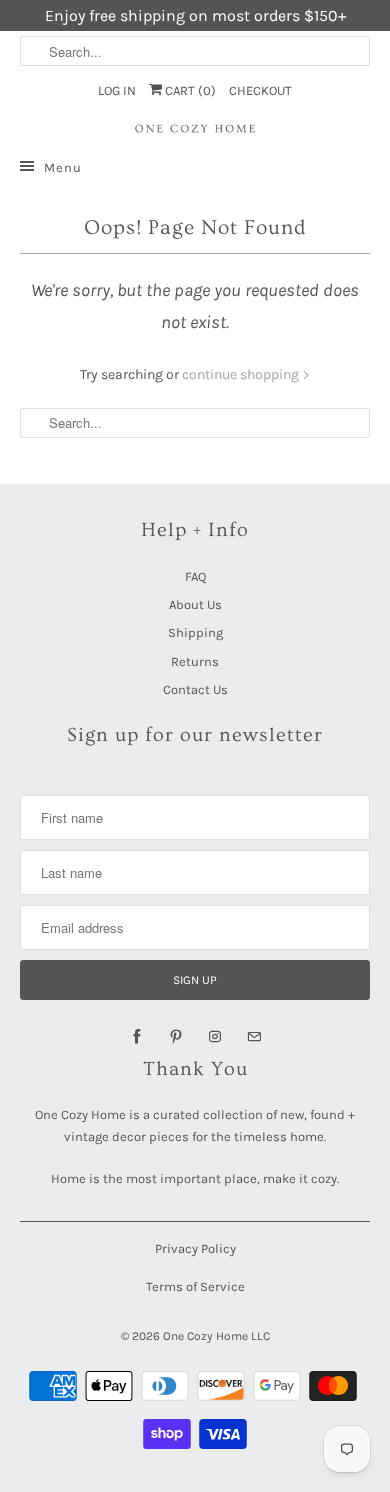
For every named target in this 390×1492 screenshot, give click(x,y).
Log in (117, 90)
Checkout (260, 90)
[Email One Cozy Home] (254, 1037)
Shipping (195, 632)
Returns (195, 661)
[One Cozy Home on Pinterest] (176, 1037)
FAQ (195, 576)
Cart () (189, 90)
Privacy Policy (195, 1248)
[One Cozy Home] (195, 129)
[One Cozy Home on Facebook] (137, 1037)
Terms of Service (195, 1286)
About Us (195, 604)
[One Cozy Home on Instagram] (215, 1037)
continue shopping (242, 374)
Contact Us (195, 689)
